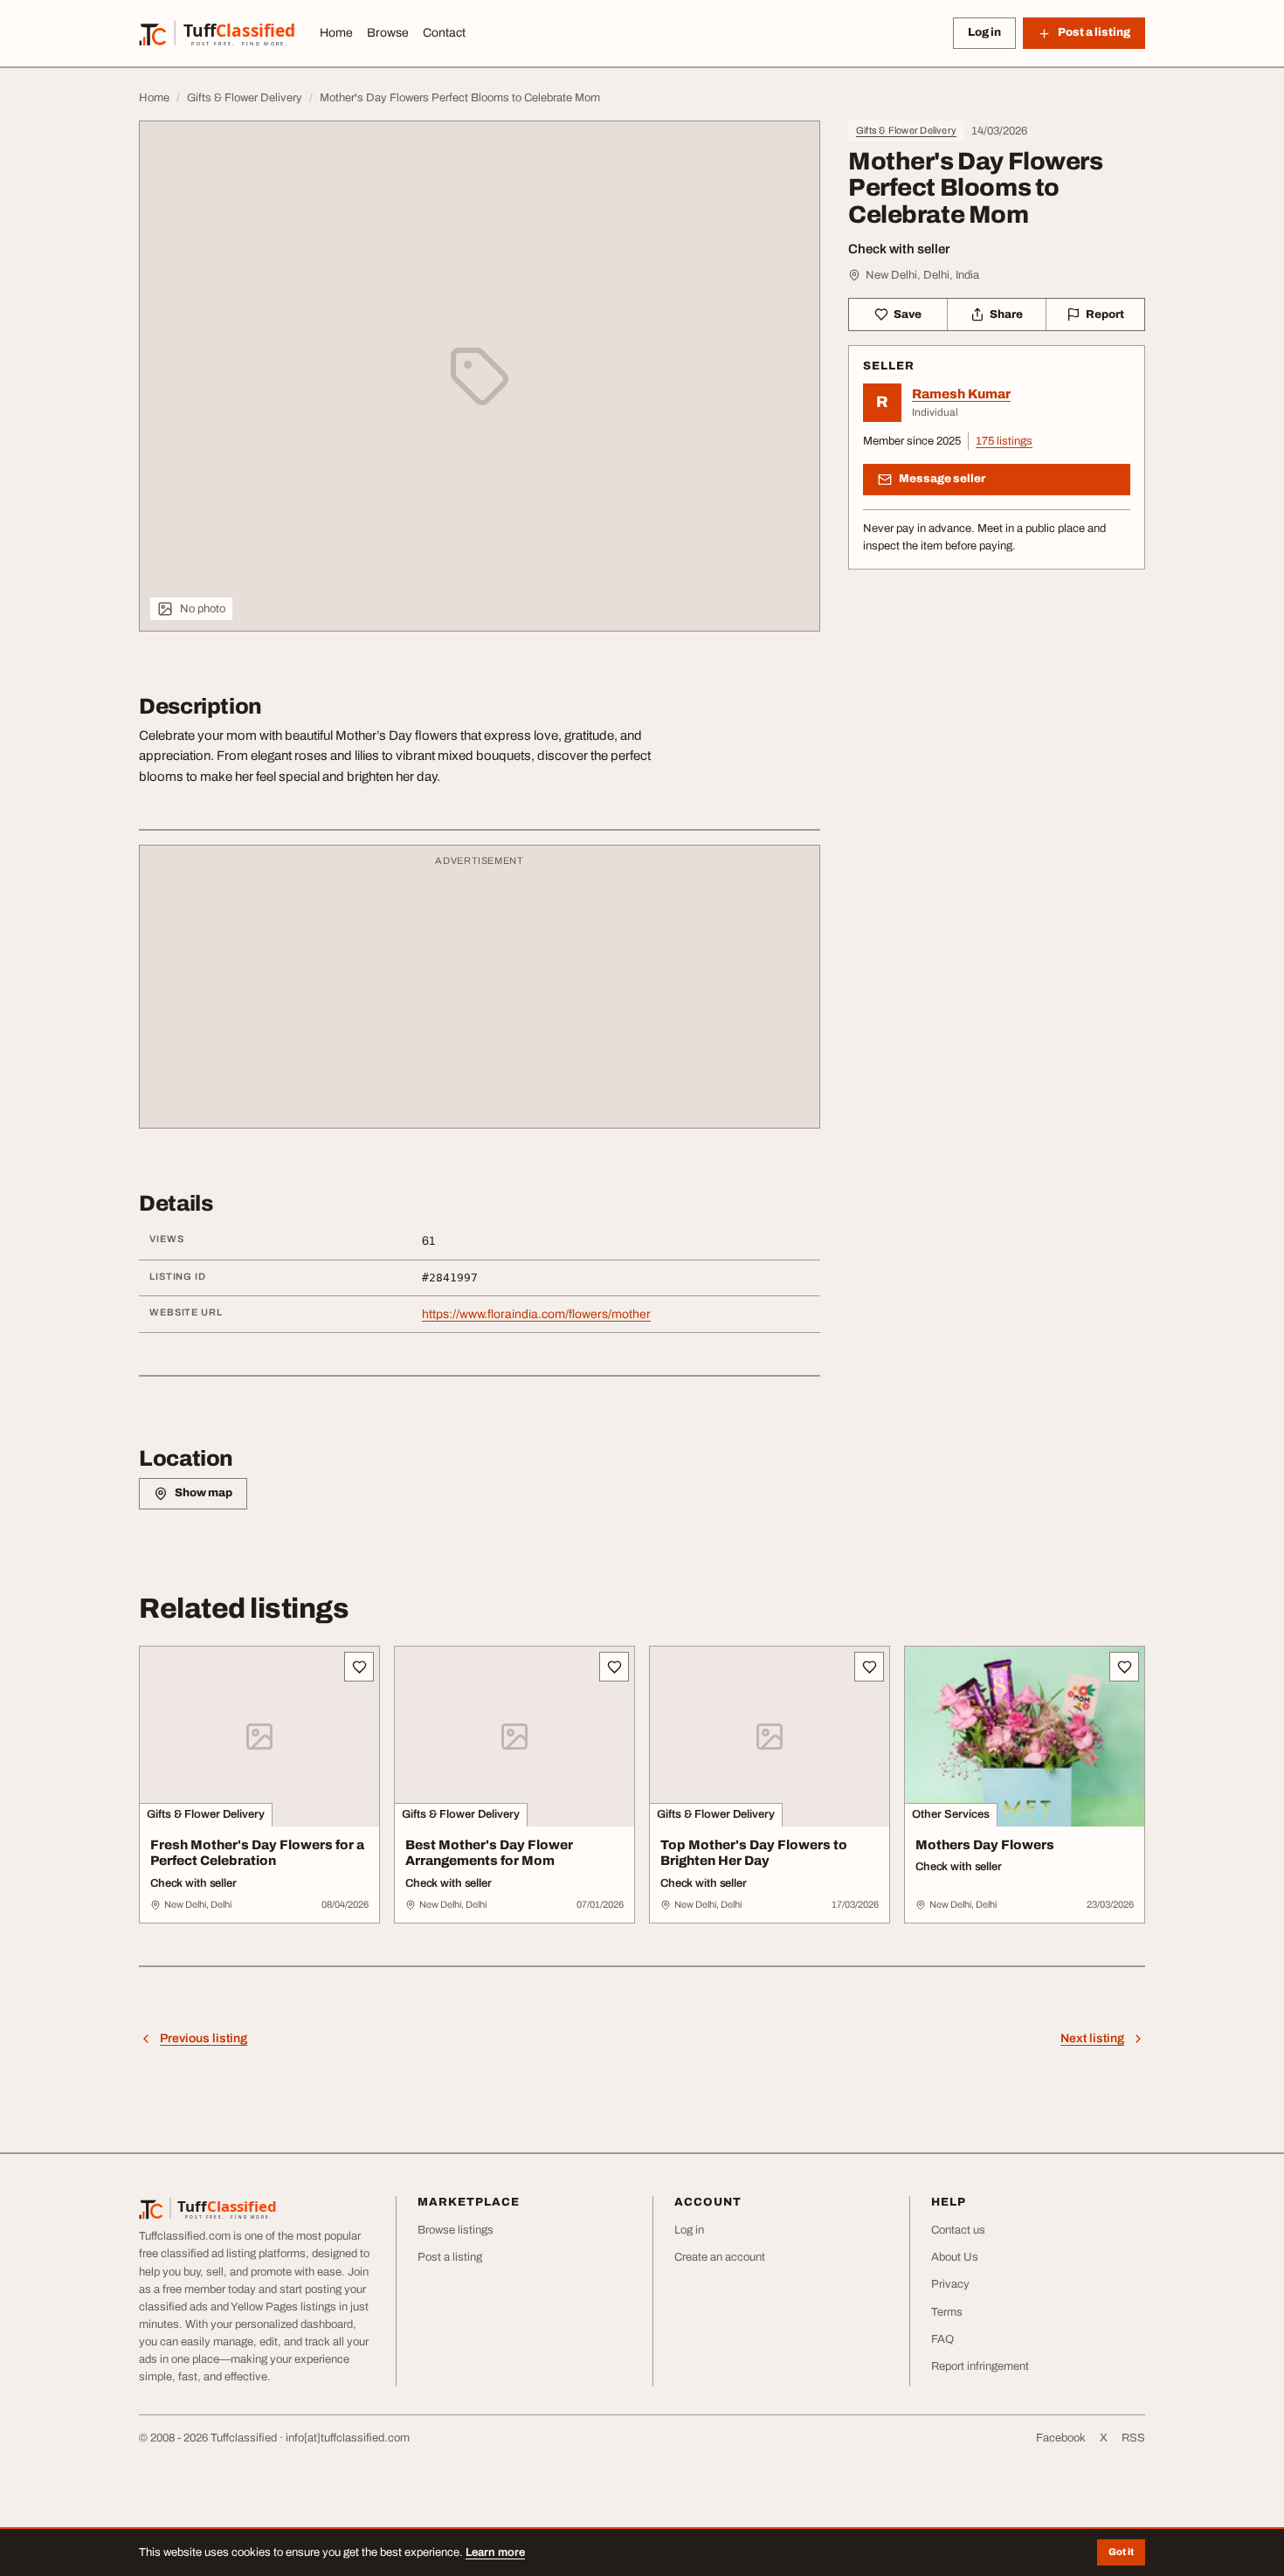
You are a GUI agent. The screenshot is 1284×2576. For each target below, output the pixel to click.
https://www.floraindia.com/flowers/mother (536, 1314)
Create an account (720, 2257)
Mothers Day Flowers (985, 1845)
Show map (204, 1493)
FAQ (942, 2339)
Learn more (495, 2552)
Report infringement (980, 2366)
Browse (388, 33)
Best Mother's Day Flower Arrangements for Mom (489, 1853)
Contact (444, 33)
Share (1006, 314)
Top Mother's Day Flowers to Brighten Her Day (754, 1853)
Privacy (950, 2284)
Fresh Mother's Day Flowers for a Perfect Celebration (257, 1853)
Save (908, 314)
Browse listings (456, 2230)
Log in (984, 32)
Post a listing (450, 2257)
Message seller (942, 479)
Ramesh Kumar (961, 394)
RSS (1133, 2438)
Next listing (1092, 2038)
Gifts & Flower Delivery (906, 130)
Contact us (958, 2230)
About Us (955, 2257)
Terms (947, 2312)
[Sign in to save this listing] (359, 1667)
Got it (1121, 2552)
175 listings (1004, 441)
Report (1105, 314)
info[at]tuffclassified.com (348, 2438)
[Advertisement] (480, 995)
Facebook (1061, 2438)
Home (336, 33)
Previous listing (204, 2038)
